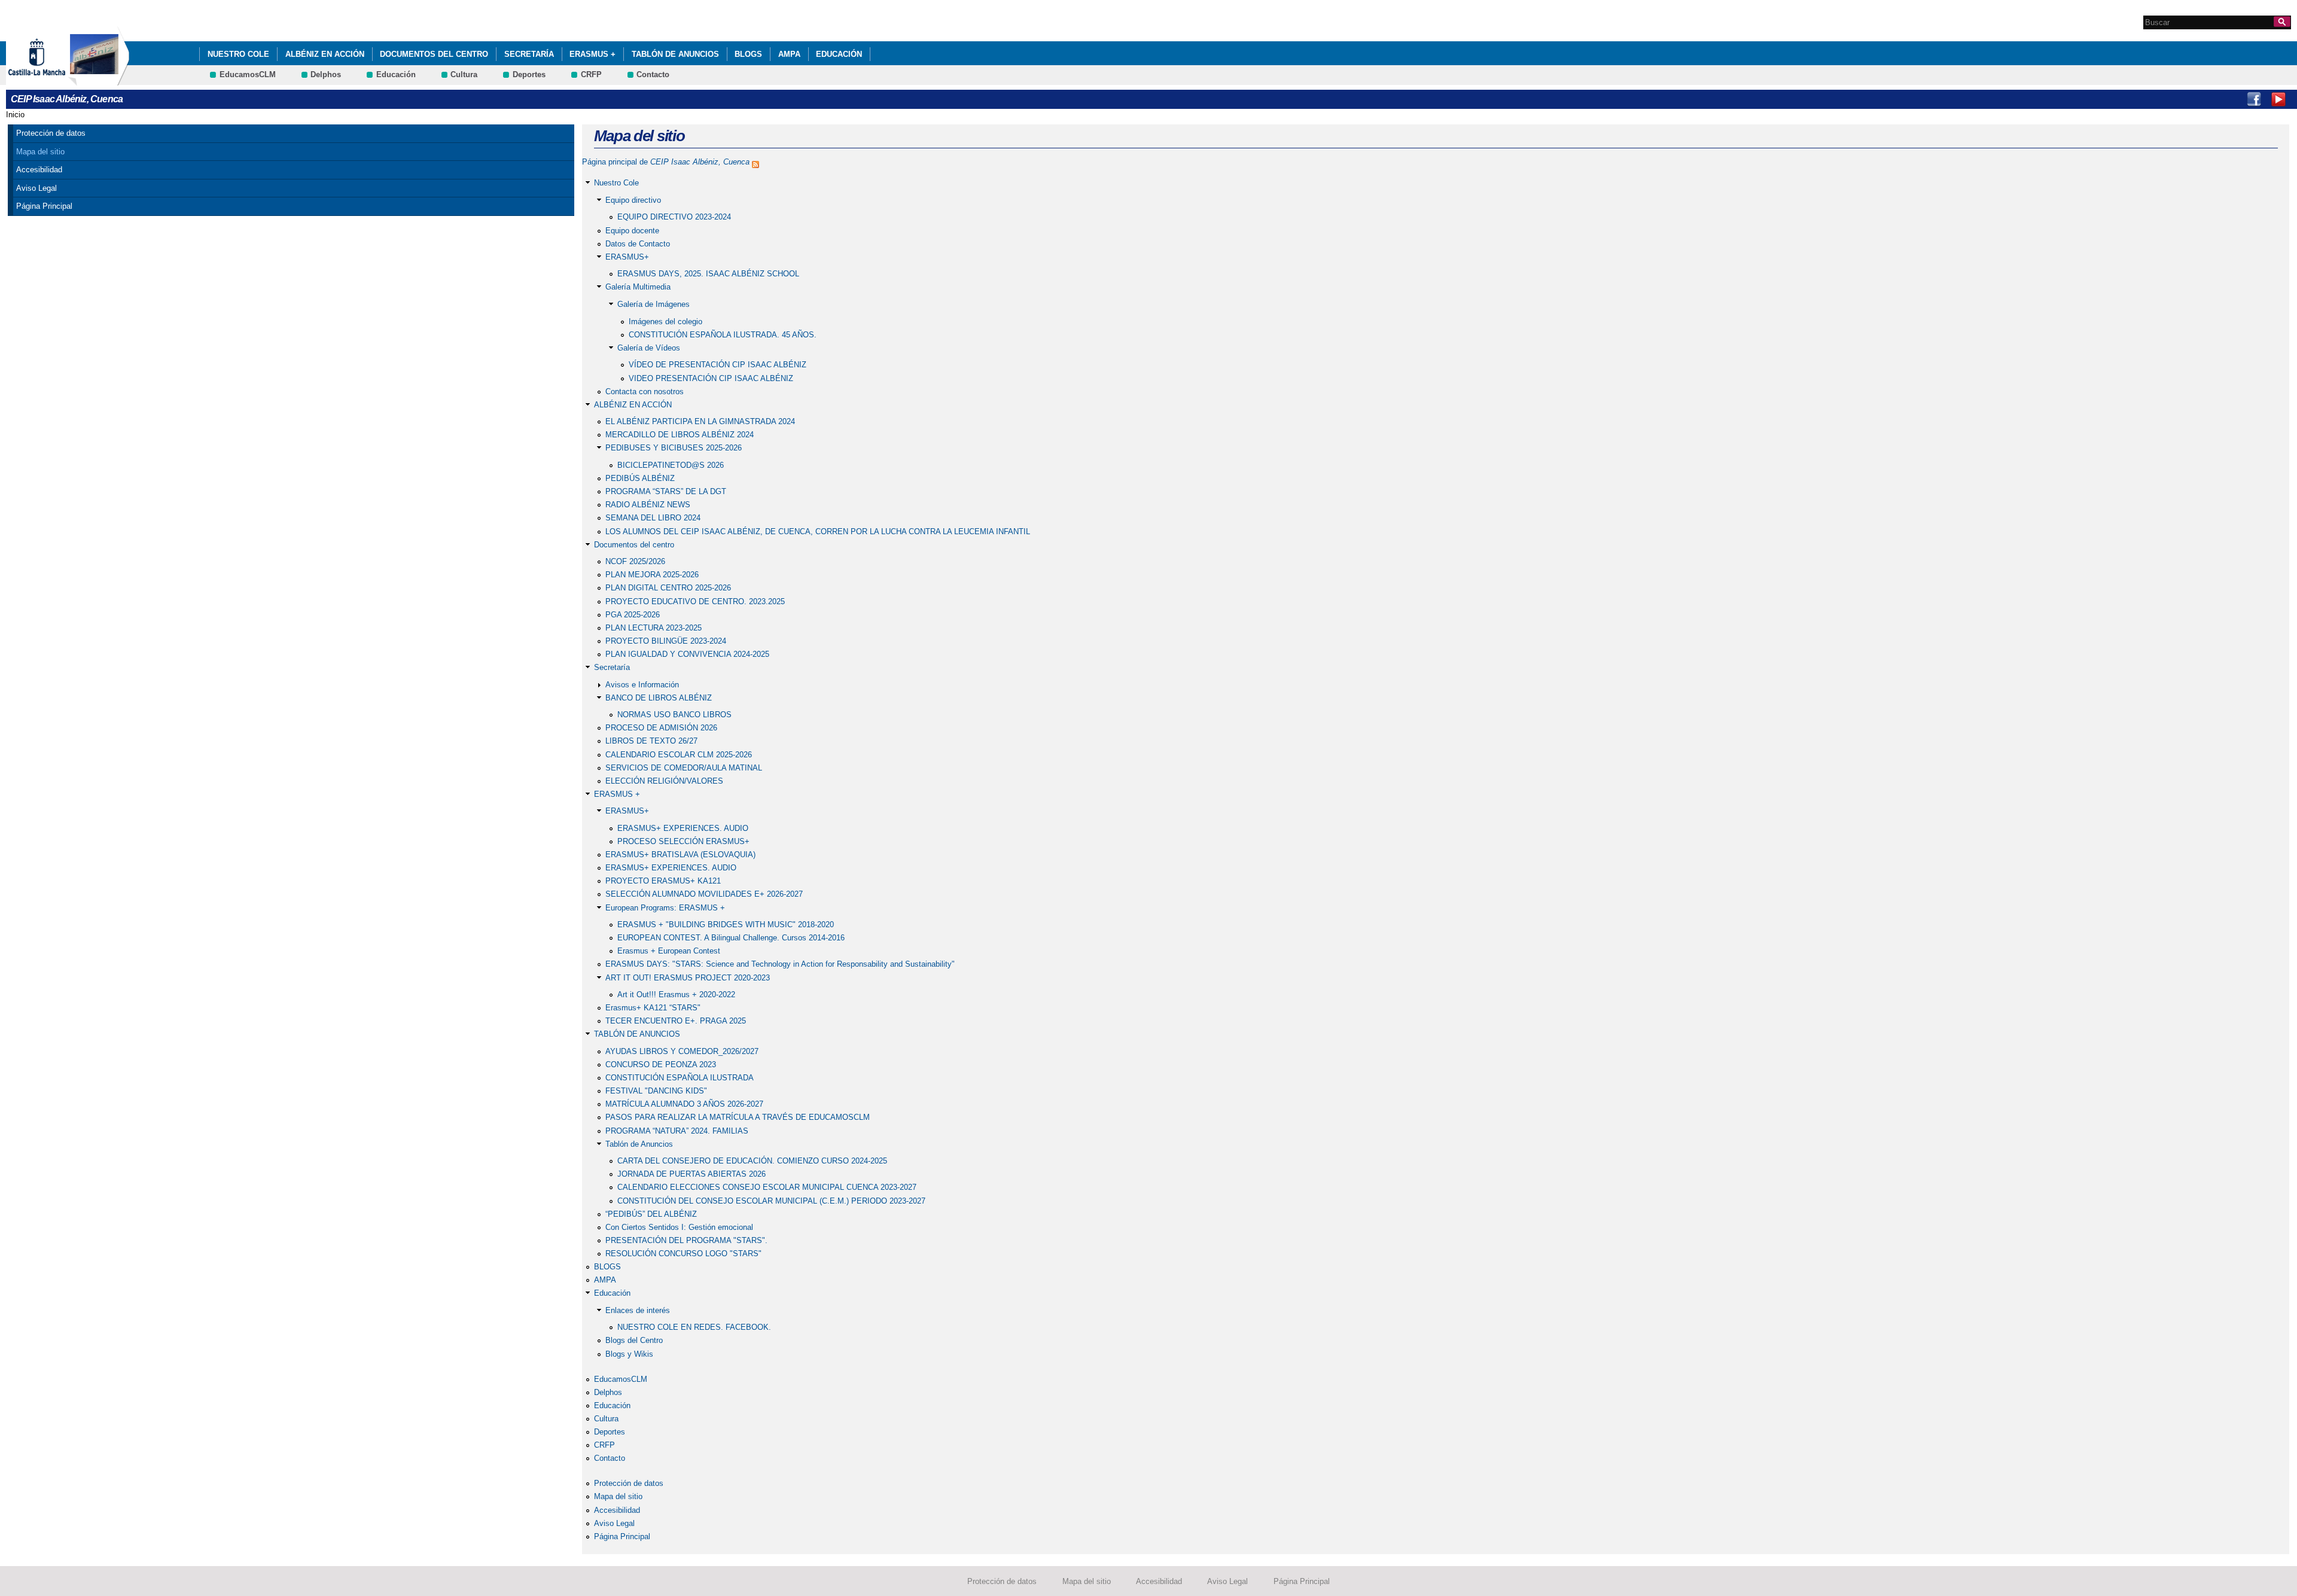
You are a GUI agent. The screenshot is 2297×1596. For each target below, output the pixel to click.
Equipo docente (632, 231)
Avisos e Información (642, 685)
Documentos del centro (434, 54)
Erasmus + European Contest (669, 951)
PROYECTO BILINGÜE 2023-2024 (666, 641)
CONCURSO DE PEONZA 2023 (661, 1064)
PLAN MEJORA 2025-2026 (652, 575)
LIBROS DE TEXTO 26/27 (651, 741)
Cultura (464, 74)
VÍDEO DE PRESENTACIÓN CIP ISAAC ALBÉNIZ (718, 365)
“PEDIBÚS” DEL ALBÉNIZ (651, 1214)
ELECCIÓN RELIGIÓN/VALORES (664, 781)
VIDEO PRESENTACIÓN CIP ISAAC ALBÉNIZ (711, 378)
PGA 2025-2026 (633, 615)
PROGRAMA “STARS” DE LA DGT (666, 491)
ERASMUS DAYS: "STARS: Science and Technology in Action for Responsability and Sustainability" (780, 964)
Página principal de (666, 162)
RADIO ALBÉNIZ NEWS (648, 505)
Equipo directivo (633, 200)
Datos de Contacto (638, 244)
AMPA (789, 54)
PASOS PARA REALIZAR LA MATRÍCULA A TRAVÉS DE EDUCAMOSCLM (738, 1117)
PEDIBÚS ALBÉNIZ (640, 478)
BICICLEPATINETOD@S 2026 (671, 465)
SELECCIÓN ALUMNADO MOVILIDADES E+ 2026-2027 (704, 894)
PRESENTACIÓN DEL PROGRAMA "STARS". (686, 1240)
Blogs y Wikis (629, 1354)
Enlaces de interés (638, 1310)
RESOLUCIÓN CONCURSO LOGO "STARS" (683, 1254)
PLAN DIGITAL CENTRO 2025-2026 (668, 588)
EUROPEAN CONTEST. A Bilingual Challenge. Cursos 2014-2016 (731, 938)
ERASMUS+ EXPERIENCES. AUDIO (683, 828)
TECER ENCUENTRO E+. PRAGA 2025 (676, 1021)
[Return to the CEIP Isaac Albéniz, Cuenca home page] (99, 80)
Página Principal (44, 206)
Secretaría (529, 54)
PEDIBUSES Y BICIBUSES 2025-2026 (674, 448)
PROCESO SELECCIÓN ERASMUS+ (683, 841)
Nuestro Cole (238, 54)
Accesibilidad (39, 170)
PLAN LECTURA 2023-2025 (654, 628)
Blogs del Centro (634, 1340)
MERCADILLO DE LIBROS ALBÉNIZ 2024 (680, 435)
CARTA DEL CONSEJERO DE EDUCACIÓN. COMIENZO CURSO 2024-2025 (752, 1161)
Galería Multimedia (638, 287)
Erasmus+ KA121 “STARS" (653, 1008)
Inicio (15, 115)
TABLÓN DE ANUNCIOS (675, 54)
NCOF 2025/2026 (635, 561)
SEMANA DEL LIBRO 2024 (653, 518)
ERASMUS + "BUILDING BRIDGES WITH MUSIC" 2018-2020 (726, 925)
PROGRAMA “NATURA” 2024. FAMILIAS (677, 1131)
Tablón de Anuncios (639, 1144)
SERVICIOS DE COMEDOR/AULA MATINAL (684, 768)
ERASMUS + (592, 54)
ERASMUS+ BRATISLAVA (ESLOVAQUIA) (680, 855)
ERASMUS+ (627, 257)
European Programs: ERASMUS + (665, 908)
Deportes (529, 74)
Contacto (653, 74)
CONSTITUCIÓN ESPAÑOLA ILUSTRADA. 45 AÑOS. (723, 335)
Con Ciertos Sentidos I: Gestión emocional (679, 1227)
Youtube (2278, 99)
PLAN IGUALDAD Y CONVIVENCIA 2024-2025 (687, 654)
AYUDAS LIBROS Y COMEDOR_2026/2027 (682, 1051)
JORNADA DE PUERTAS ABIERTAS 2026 (691, 1174)
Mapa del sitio (40, 152)
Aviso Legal (36, 188)
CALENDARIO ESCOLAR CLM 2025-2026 (679, 755)
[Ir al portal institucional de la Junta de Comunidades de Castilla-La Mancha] (52, 80)
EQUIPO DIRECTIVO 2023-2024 (674, 217)
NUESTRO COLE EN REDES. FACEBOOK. (694, 1327)
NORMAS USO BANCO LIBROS (674, 715)
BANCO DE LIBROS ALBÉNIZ (659, 698)
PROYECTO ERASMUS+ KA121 (663, 881)
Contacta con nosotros (645, 392)
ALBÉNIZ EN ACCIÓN (325, 54)
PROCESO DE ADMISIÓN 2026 (661, 728)
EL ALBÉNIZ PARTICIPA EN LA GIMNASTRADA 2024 (700, 421)
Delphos (326, 74)
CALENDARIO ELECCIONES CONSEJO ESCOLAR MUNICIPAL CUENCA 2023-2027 (767, 1187)
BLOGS (748, 54)
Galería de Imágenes (654, 304)
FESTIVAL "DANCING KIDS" (656, 1091)
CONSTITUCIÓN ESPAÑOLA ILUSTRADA (680, 1078)
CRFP (591, 74)
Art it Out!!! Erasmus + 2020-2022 (676, 995)
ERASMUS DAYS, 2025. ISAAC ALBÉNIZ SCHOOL (708, 274)
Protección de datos (51, 133)
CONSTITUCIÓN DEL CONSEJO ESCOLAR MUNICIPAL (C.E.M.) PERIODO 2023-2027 (771, 1201)
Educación (839, 54)
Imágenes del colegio (665, 322)
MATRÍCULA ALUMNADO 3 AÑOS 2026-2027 (684, 1104)
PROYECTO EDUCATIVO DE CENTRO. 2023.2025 (695, 601)
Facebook (2254, 99)
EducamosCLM (248, 74)
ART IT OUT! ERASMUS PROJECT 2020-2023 (688, 978)
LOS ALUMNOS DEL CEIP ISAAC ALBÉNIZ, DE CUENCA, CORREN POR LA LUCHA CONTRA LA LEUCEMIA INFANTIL (818, 532)
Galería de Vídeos (649, 348)
